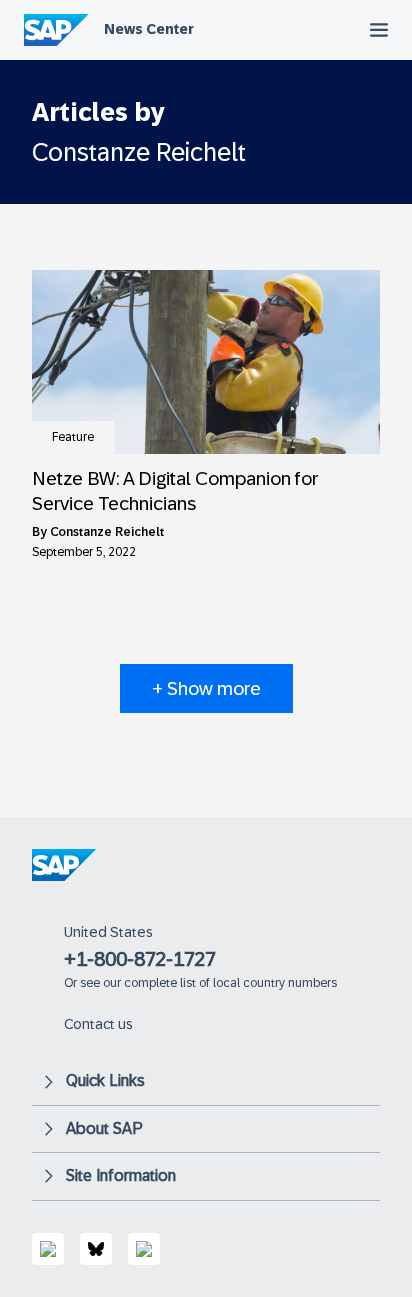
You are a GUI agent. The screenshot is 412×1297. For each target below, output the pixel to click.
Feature (73, 437)
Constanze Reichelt (107, 532)
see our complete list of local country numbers (208, 983)
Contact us (98, 1024)
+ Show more (206, 688)
